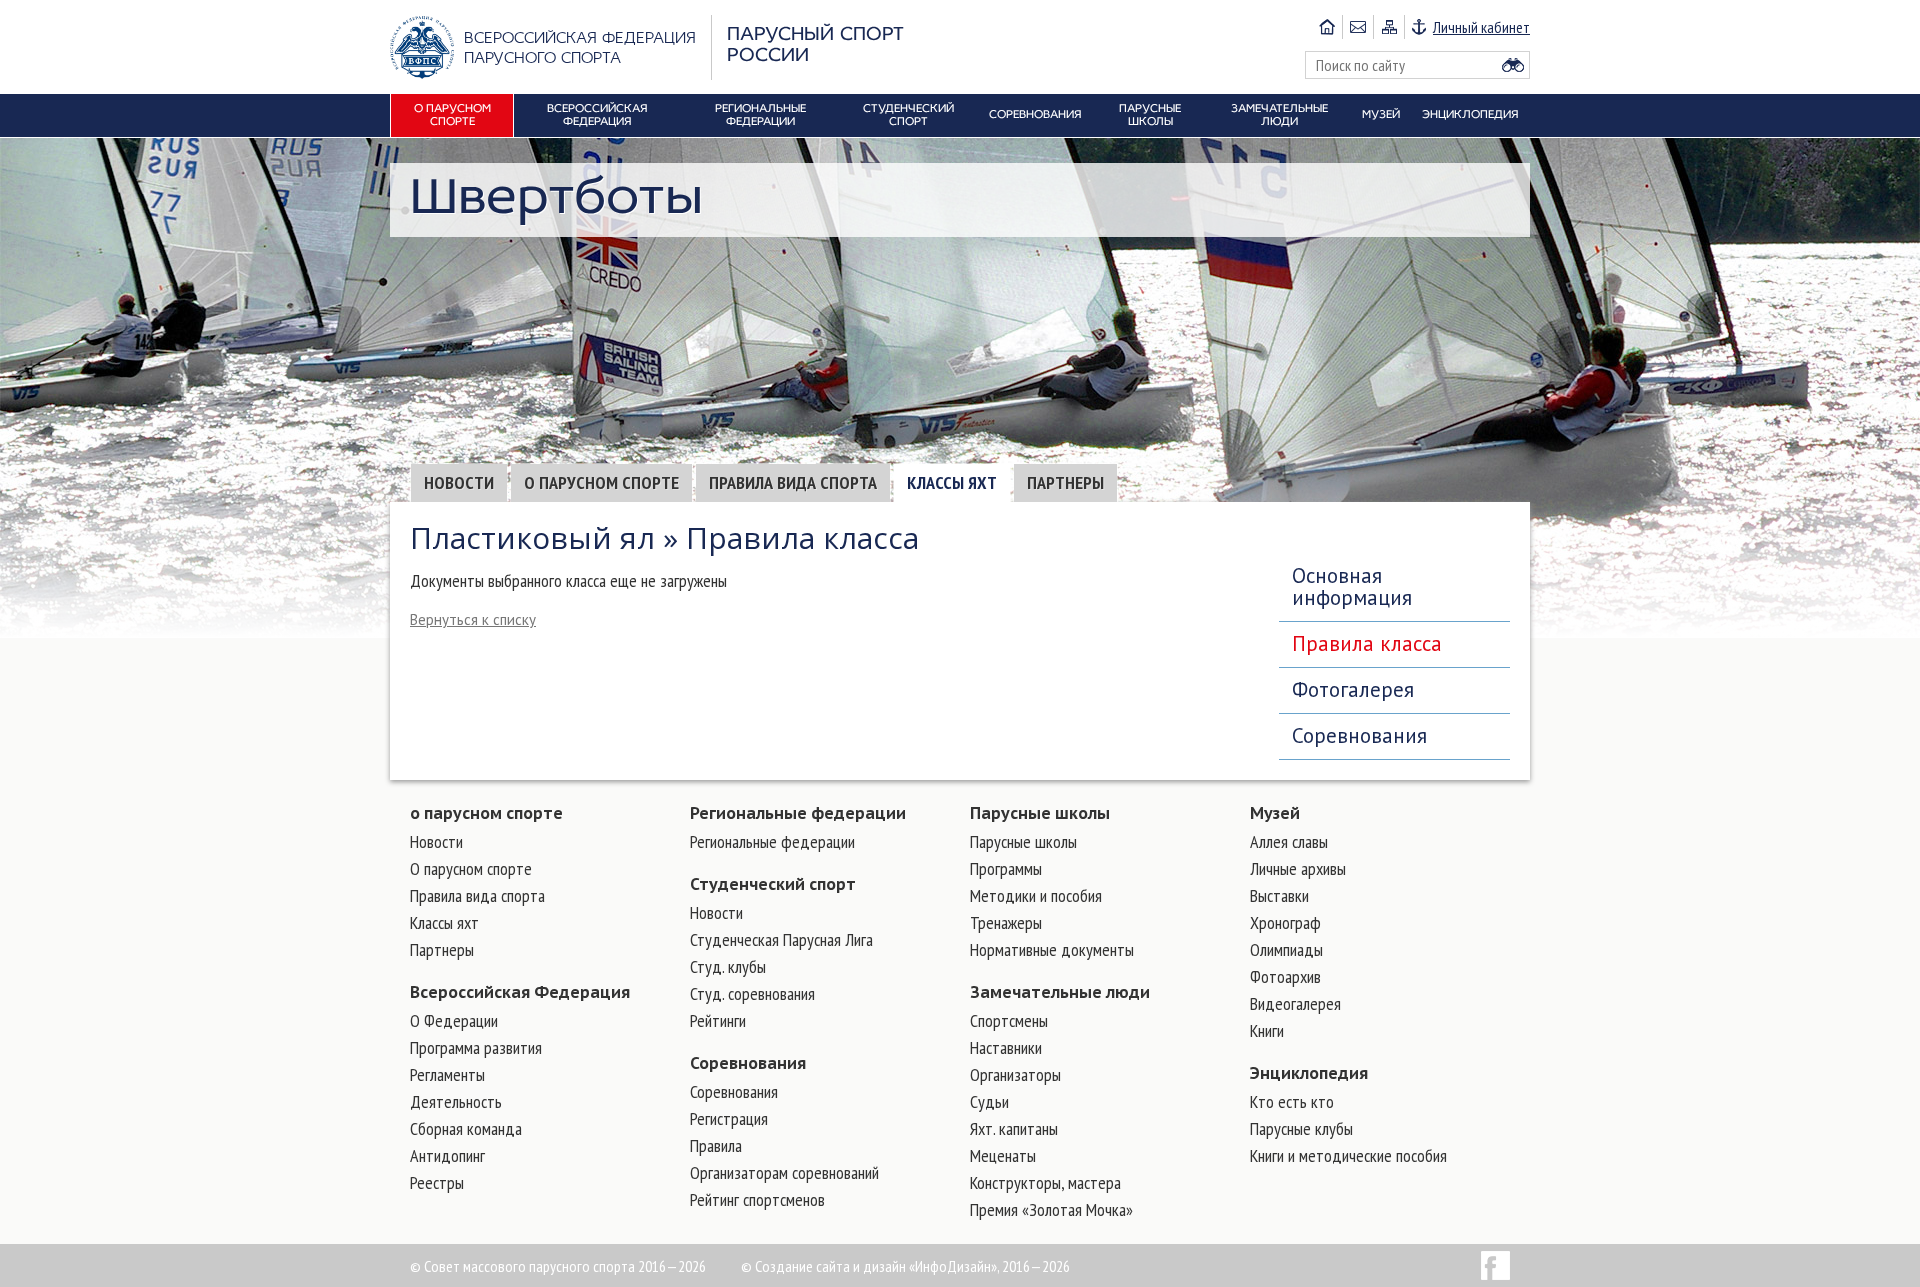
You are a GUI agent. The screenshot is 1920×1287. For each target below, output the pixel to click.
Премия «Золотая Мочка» (1051, 1209)
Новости (459, 482)
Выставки (1279, 895)
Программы (1006, 868)
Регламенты (447, 1074)
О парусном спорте (601, 482)
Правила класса (1367, 643)
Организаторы (1015, 1074)
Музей (1275, 813)
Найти (1513, 65)
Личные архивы (1298, 868)
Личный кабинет (1481, 27)
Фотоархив (1285, 976)
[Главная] (1327, 27)
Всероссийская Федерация (520, 992)
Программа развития (476, 1047)
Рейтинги (718, 1020)
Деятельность (456, 1101)
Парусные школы (1040, 813)
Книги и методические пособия (1348, 1155)
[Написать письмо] (1357, 27)
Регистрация (729, 1118)
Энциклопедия (1309, 1073)
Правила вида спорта (793, 482)
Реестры (437, 1182)
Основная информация (1352, 586)
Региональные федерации (798, 813)
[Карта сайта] (1388, 27)
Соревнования (1359, 735)
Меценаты (1003, 1155)
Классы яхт (952, 482)
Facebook (1495, 1265)
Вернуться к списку (473, 619)
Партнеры (1065, 482)
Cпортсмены (1009, 1020)
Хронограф (1285, 922)
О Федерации (454, 1020)
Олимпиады (1286, 949)
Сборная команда (466, 1128)
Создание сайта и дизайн (830, 1266)
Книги (1267, 1030)
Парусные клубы (1301, 1128)
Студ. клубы (728, 966)
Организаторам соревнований (784, 1172)
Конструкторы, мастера (1045, 1182)
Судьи (989, 1101)
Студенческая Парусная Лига (781, 939)
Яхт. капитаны (1014, 1128)
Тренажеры (1006, 922)
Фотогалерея (1353, 689)
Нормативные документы (1052, 949)
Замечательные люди (1060, 992)
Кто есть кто (1292, 1101)
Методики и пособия (1036, 895)
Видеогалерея (1295, 1003)
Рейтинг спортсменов (757, 1199)
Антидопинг (447, 1155)
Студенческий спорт (773, 884)
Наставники (1006, 1047)
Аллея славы (1289, 841)
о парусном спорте (486, 813)
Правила (716, 1145)
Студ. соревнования (752, 993)
